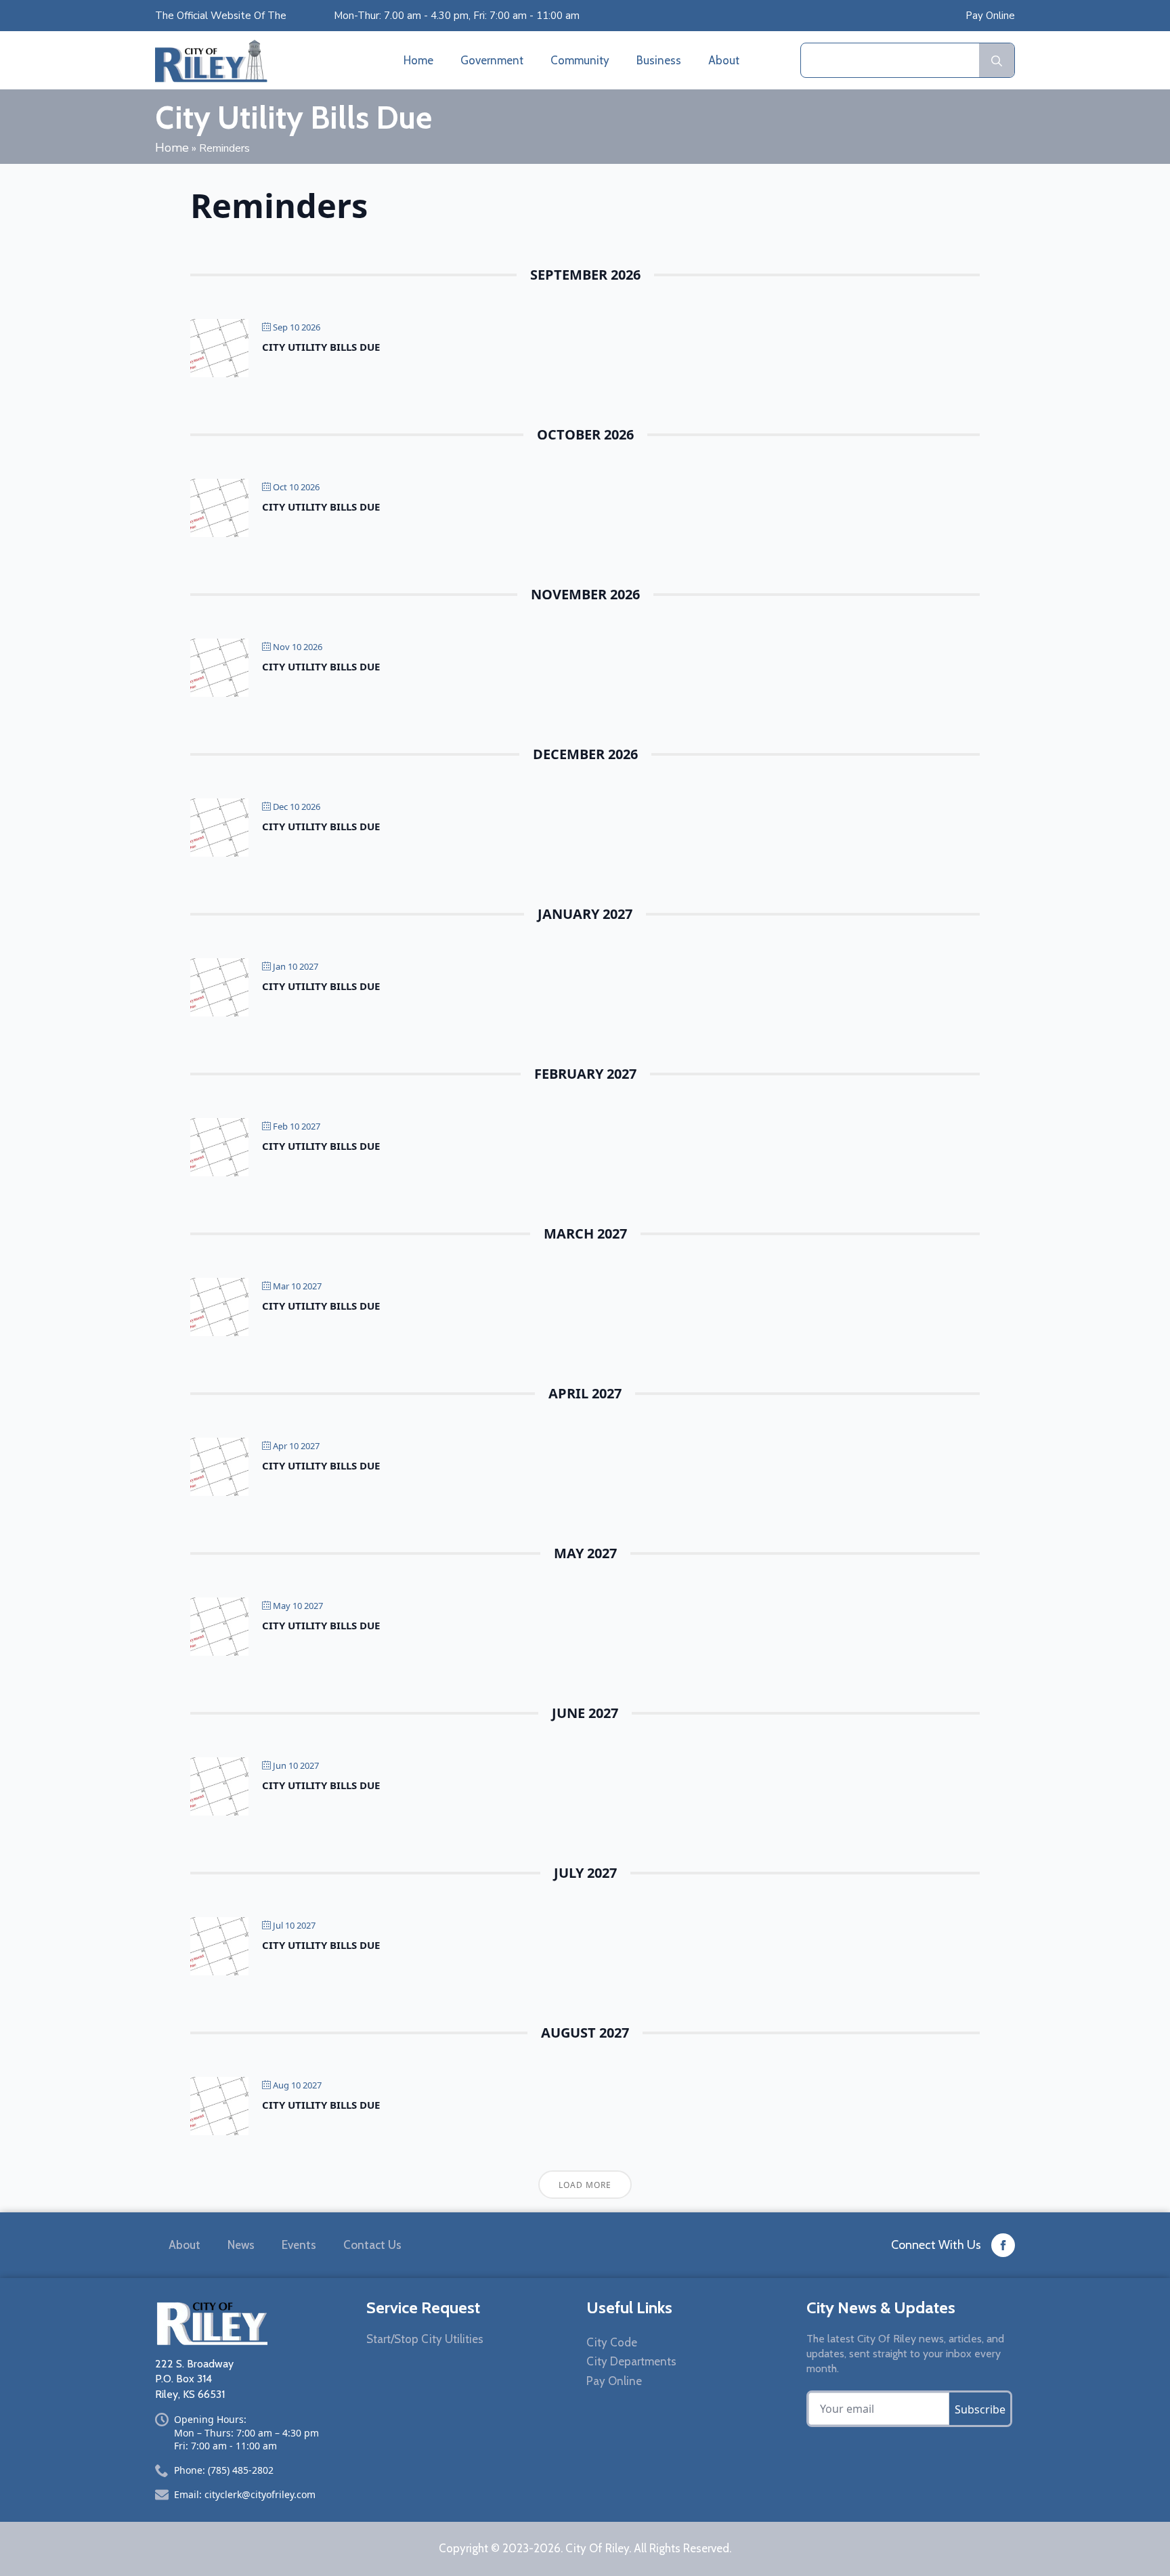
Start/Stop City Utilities (425, 2339)
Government (492, 60)
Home (418, 60)
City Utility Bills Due (321, 347)
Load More (585, 2185)
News (241, 2245)
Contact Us (372, 2245)
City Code (612, 2342)
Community (580, 60)
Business (659, 60)
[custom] (1003, 2245)
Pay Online (990, 16)
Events (299, 2245)
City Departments (631, 2361)
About (724, 60)
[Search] (997, 61)
